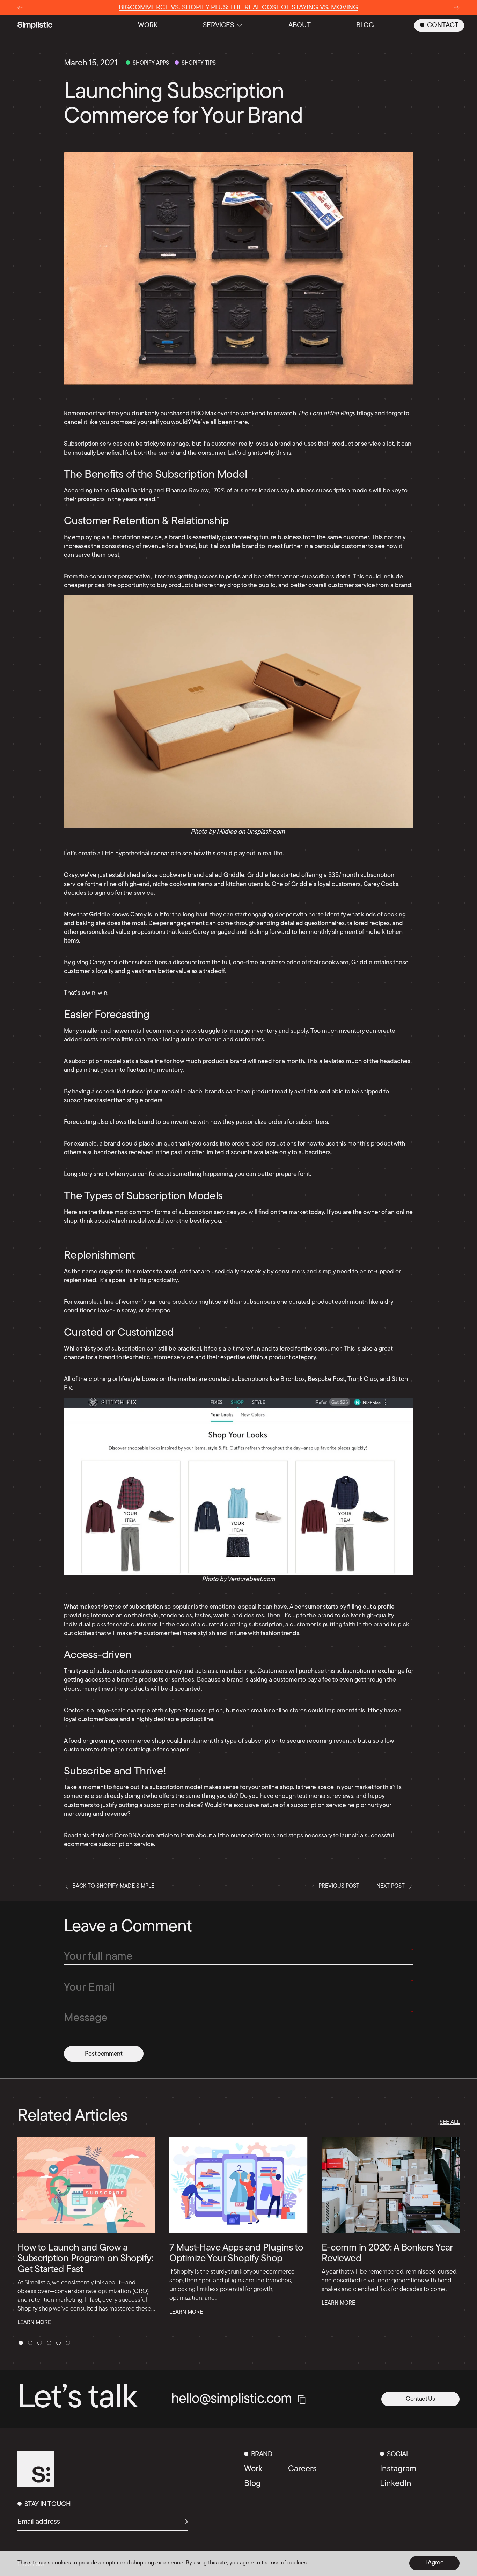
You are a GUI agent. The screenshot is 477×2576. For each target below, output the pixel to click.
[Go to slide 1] (21, 2343)
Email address (39, 2522)
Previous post (339, 1886)
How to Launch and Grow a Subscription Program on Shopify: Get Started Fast (85, 2259)
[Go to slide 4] (49, 2343)
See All (450, 2122)
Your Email (89, 1988)
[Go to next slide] (457, 8)
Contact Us (420, 2399)
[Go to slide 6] (68, 2343)
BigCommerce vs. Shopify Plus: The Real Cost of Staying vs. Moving (239, 8)
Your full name (98, 1957)
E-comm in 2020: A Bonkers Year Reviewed (387, 2253)
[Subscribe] (176, 2522)
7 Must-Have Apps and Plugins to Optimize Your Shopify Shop (236, 2253)
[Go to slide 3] (40, 2343)
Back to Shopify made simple (113, 1886)
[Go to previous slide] (20, 8)
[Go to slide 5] (58, 2343)
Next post (391, 1886)
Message (86, 2018)
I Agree (435, 2563)
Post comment (104, 2054)
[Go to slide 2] (30, 2343)
